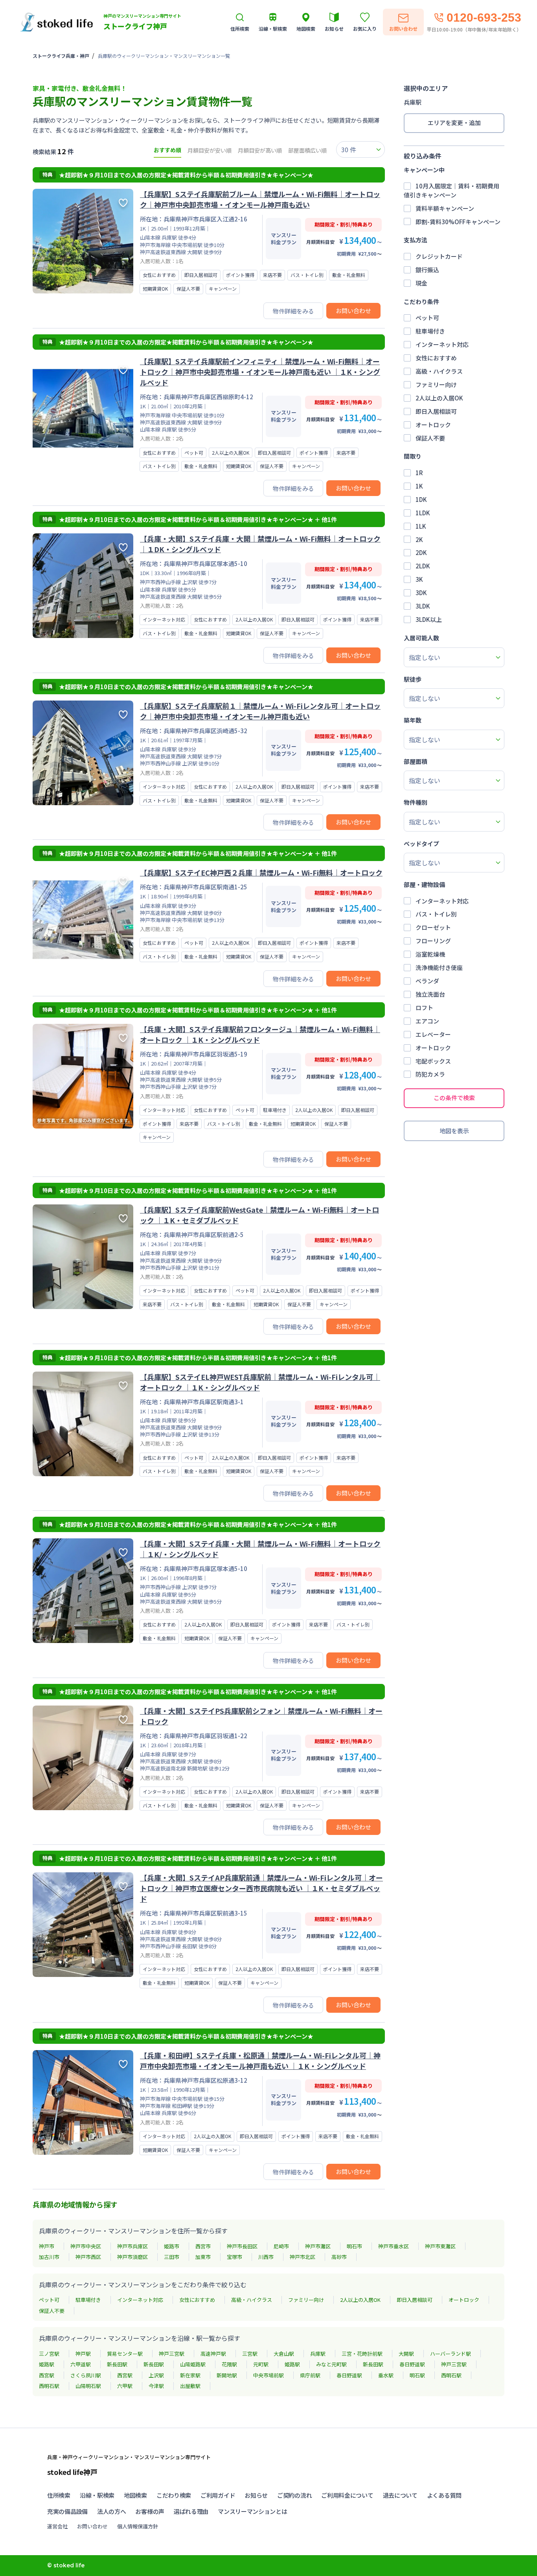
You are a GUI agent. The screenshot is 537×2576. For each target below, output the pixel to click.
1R (419, 473)
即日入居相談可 (436, 411)
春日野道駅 (412, 2364)
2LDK (423, 566)
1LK (421, 526)
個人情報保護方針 (138, 2526)
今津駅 (156, 2386)
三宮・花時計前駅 (362, 2354)
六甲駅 (125, 2386)
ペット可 (427, 318)
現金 (421, 283)
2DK (421, 552)
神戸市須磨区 (132, 2257)
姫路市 (172, 2246)
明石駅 (417, 2375)
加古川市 (49, 2257)
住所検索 (59, 2495)
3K (419, 579)
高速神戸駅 (213, 2354)
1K (419, 486)
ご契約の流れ (294, 2495)
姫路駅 (47, 2364)
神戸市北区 (303, 2257)
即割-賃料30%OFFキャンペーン (458, 222)
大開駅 (406, 2354)
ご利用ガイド (218, 2495)
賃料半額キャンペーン (445, 208)
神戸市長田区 (242, 2246)
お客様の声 (150, 2511)
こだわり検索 (174, 2495)
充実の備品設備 (67, 2511)
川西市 (266, 2257)
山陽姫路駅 (193, 2364)
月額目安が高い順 (260, 150)
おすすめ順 (167, 150)
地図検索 (135, 2495)
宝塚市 (234, 2257)
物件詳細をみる (293, 311)
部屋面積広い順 (307, 150)
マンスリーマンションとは (252, 2511)
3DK (421, 593)
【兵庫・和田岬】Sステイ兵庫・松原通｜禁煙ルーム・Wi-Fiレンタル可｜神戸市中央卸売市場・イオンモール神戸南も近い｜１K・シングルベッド (260, 2061)
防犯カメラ (430, 1074)
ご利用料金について (347, 2495)
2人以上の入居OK (439, 398)
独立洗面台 (430, 994)
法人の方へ (112, 2511)
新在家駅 (190, 2375)
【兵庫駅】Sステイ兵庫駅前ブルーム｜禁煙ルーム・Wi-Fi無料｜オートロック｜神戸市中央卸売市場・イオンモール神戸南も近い (260, 199)
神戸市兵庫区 (132, 2246)
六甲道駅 (81, 2364)
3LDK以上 (429, 619)
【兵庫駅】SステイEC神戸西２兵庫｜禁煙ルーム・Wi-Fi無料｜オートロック (261, 872)
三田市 (172, 2257)
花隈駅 (229, 2364)
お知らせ (256, 2495)
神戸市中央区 (86, 2246)
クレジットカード (439, 256)
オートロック (433, 425)
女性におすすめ (436, 358)
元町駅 (261, 2364)
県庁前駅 (310, 2375)
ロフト (424, 1008)
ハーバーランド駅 (451, 2354)
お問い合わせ (353, 311)
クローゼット (433, 927)
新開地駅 (227, 2375)
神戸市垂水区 (394, 2246)
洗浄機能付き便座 (439, 967)
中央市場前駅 (268, 2375)
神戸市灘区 (318, 2246)
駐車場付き (430, 331)
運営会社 (57, 2526)
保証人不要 (430, 438)
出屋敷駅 (190, 2386)
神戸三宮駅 (172, 2354)
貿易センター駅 (125, 2354)
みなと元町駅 (331, 2364)
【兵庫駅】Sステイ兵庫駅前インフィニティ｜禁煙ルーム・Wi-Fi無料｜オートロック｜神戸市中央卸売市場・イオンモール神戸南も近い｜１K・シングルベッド (260, 372)
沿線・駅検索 (97, 2495)
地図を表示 (454, 1131)
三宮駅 (250, 2354)
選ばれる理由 (191, 2511)
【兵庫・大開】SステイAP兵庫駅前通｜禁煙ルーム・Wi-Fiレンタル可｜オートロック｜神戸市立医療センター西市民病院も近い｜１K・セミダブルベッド (261, 1888)
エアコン (427, 1021)
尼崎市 (281, 2246)
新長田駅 (117, 2364)
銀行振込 (427, 270)
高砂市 (339, 2257)
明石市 (354, 2246)
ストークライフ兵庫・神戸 (61, 56)
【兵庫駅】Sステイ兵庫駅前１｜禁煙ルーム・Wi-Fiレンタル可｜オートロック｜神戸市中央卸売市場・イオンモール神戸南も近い (260, 711)
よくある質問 (444, 2495)
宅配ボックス (433, 1061)
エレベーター (433, 1034)
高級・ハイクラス (439, 371)
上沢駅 (156, 2375)
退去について (400, 2495)
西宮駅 (47, 2375)
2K (419, 539)
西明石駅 (451, 2375)
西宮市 (203, 2246)
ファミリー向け (436, 384)
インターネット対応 (442, 344)
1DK (421, 499)
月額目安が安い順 (210, 150)
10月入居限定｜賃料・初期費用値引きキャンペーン (451, 190)
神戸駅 (83, 2354)
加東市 (203, 2257)
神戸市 (47, 2246)
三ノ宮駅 (49, 2354)
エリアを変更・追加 (454, 123)
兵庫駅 (318, 2354)
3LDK (423, 606)
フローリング (433, 941)
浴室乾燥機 (430, 954)
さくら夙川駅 (86, 2375)
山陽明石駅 (88, 2386)
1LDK (423, 513)
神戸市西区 (88, 2257)
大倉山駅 (284, 2354)
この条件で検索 (454, 1098)
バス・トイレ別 (436, 914)
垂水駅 (386, 2375)
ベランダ (427, 981)
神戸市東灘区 (440, 2246)
